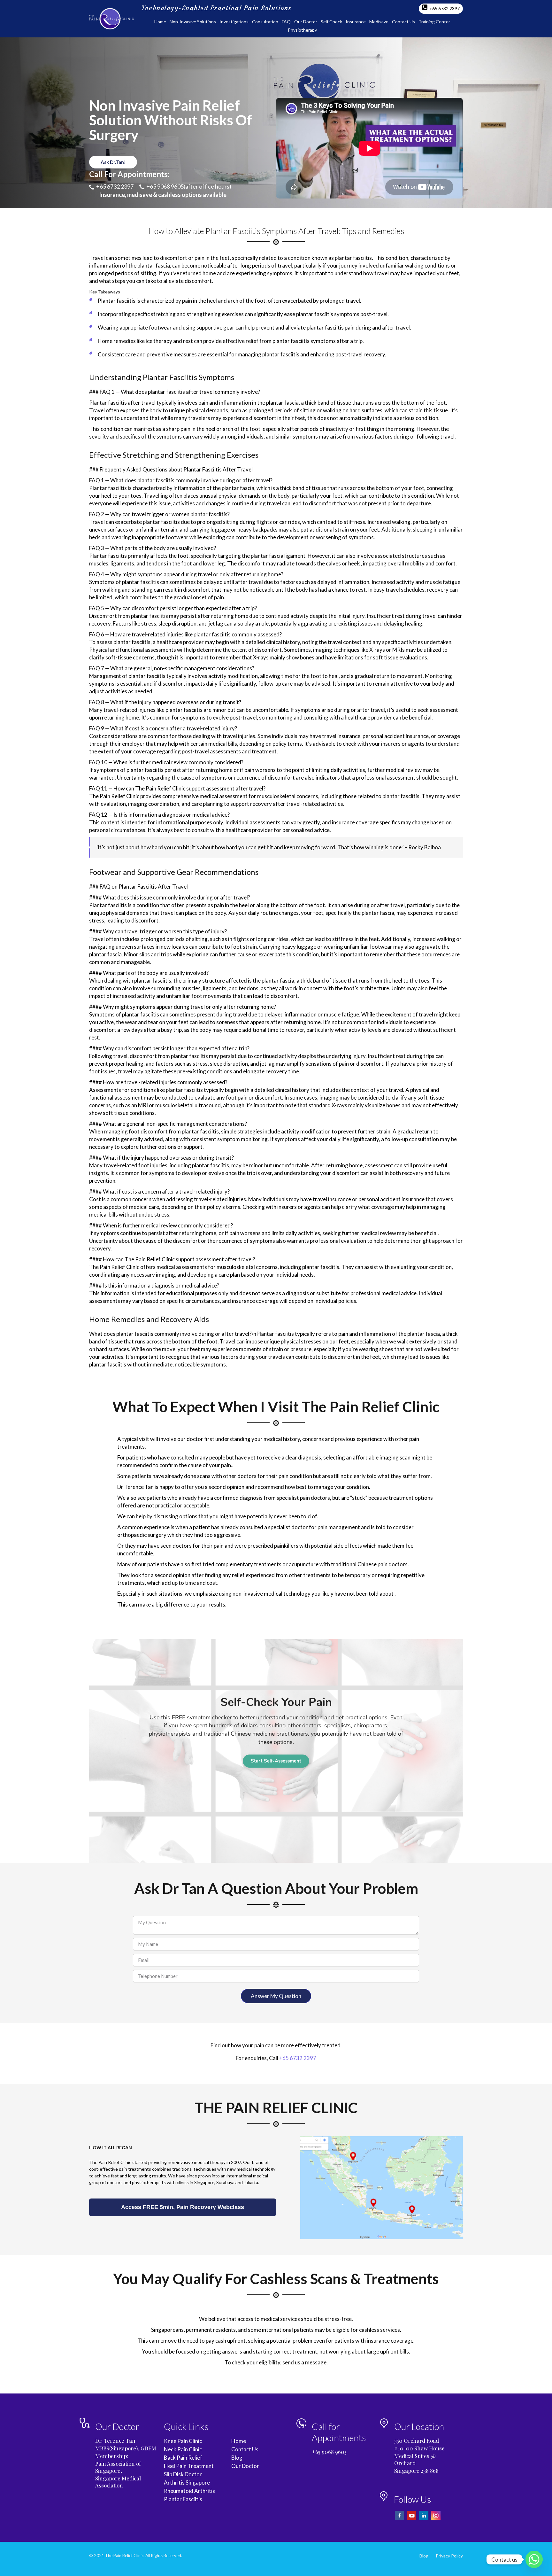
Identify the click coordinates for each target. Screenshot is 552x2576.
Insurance (356, 22)
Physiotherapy (302, 30)
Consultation (265, 22)
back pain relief (183, 2458)
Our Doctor (306, 22)
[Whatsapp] (534, 2559)
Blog (237, 2458)
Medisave (379, 22)
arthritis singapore (187, 2483)
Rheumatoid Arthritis (189, 2491)
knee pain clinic (183, 2441)
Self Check (331, 22)
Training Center (434, 22)
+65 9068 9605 (165, 186)
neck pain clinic (183, 2449)
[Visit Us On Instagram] (436, 2519)
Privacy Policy (449, 2556)
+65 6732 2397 (444, 8)
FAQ (286, 22)
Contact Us (403, 22)
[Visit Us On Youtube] (412, 2519)
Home (160, 22)
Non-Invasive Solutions (193, 22)
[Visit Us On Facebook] (400, 2519)
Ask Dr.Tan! (113, 162)
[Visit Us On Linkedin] (424, 2519)
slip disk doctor (183, 2474)
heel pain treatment (189, 2466)
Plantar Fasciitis (183, 2499)
